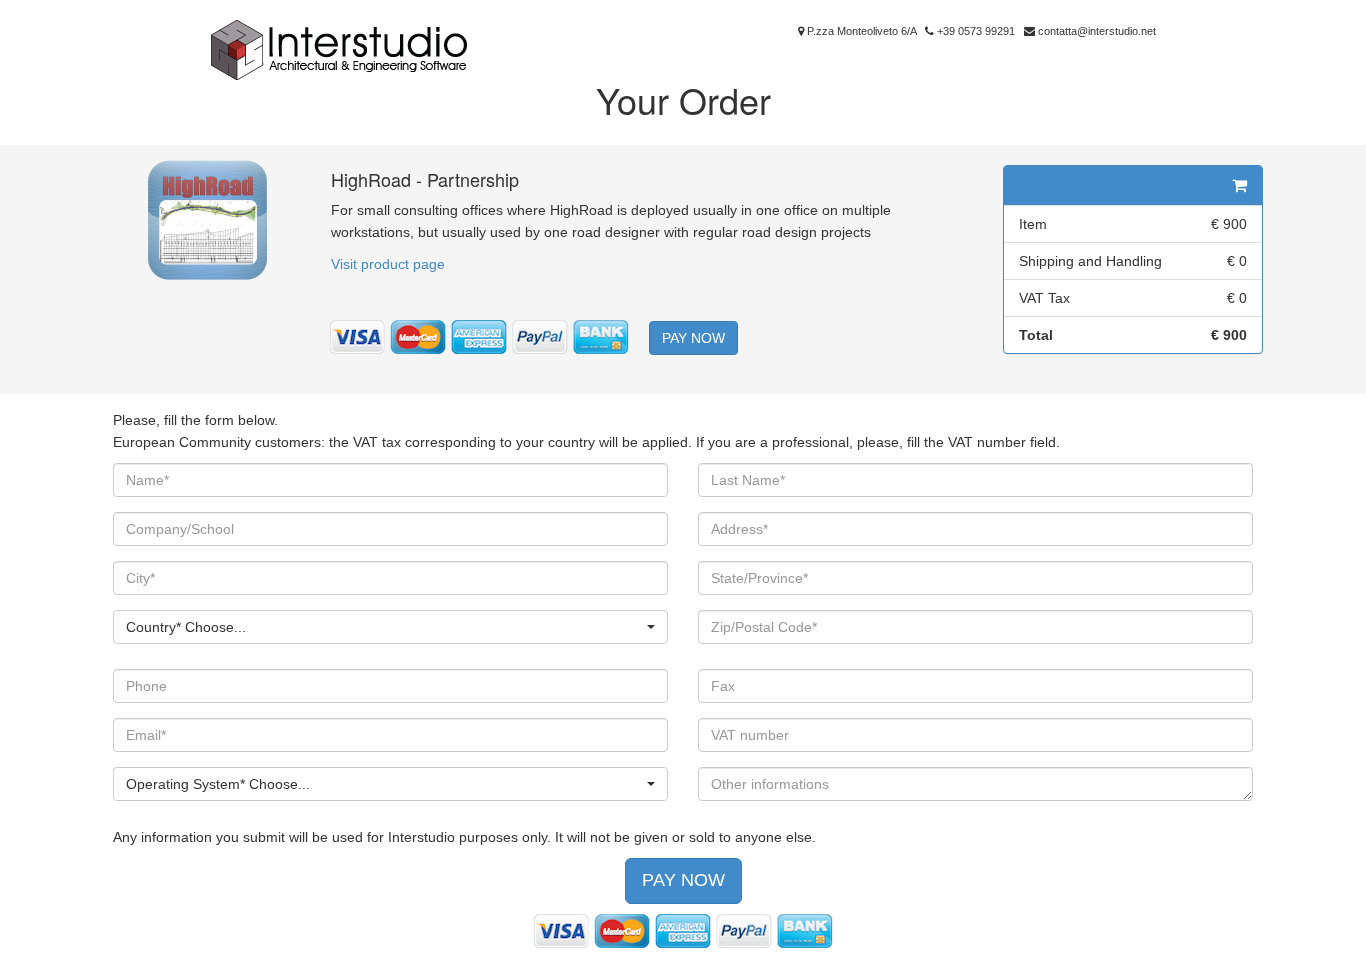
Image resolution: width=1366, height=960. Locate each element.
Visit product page (388, 264)
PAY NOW (693, 338)
